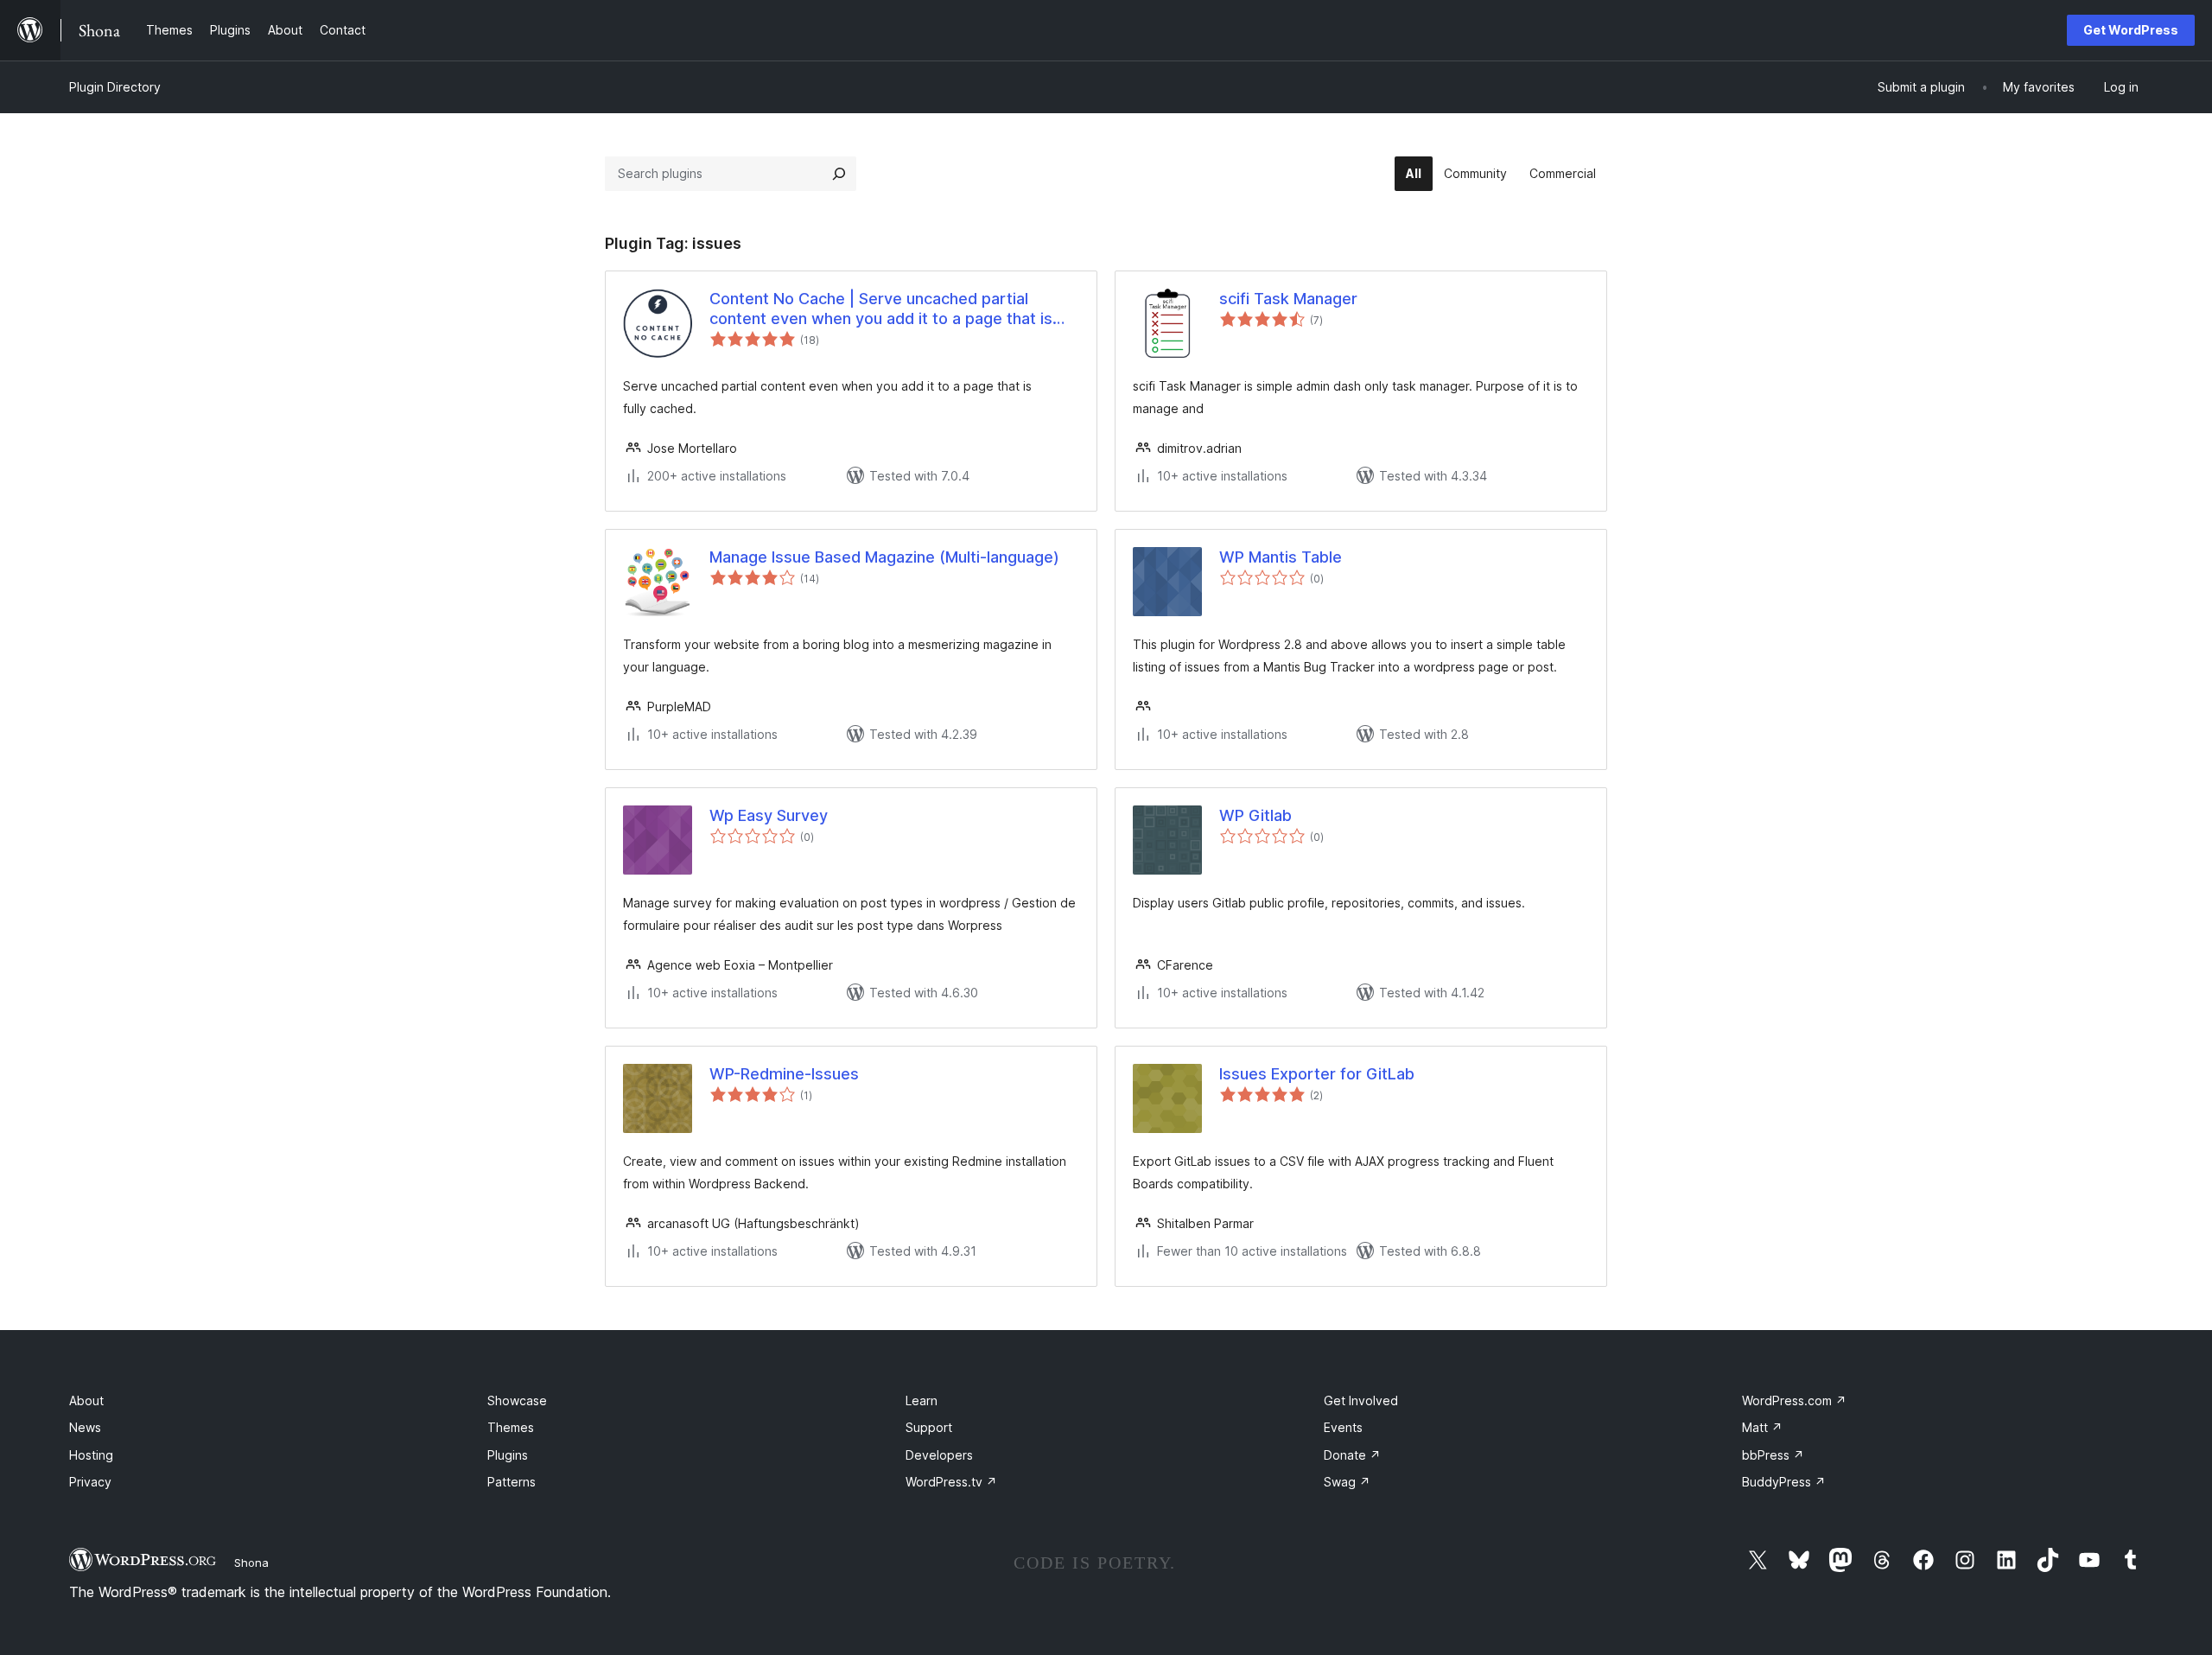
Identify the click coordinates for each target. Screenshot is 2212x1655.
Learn (922, 1400)
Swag (1347, 1482)
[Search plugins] (839, 174)
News (85, 1427)
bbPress (1773, 1455)
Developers (939, 1455)
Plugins (508, 1455)
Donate (1352, 1455)
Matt (1762, 1427)
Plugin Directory (115, 87)
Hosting (91, 1455)
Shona (251, 1563)
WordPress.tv (951, 1482)
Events (1343, 1427)
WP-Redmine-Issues (784, 1074)
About (86, 1400)
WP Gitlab (1255, 815)
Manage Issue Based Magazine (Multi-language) (884, 557)
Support (929, 1427)
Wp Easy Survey (769, 815)
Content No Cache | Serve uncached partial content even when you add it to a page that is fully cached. (881, 309)
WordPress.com (1794, 1400)
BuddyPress (1784, 1482)
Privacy (90, 1482)
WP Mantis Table (1281, 557)
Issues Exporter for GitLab (1317, 1074)
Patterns (512, 1482)
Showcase (517, 1400)
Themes (511, 1427)
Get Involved (1361, 1400)
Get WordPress (2131, 30)
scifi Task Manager (1288, 299)
